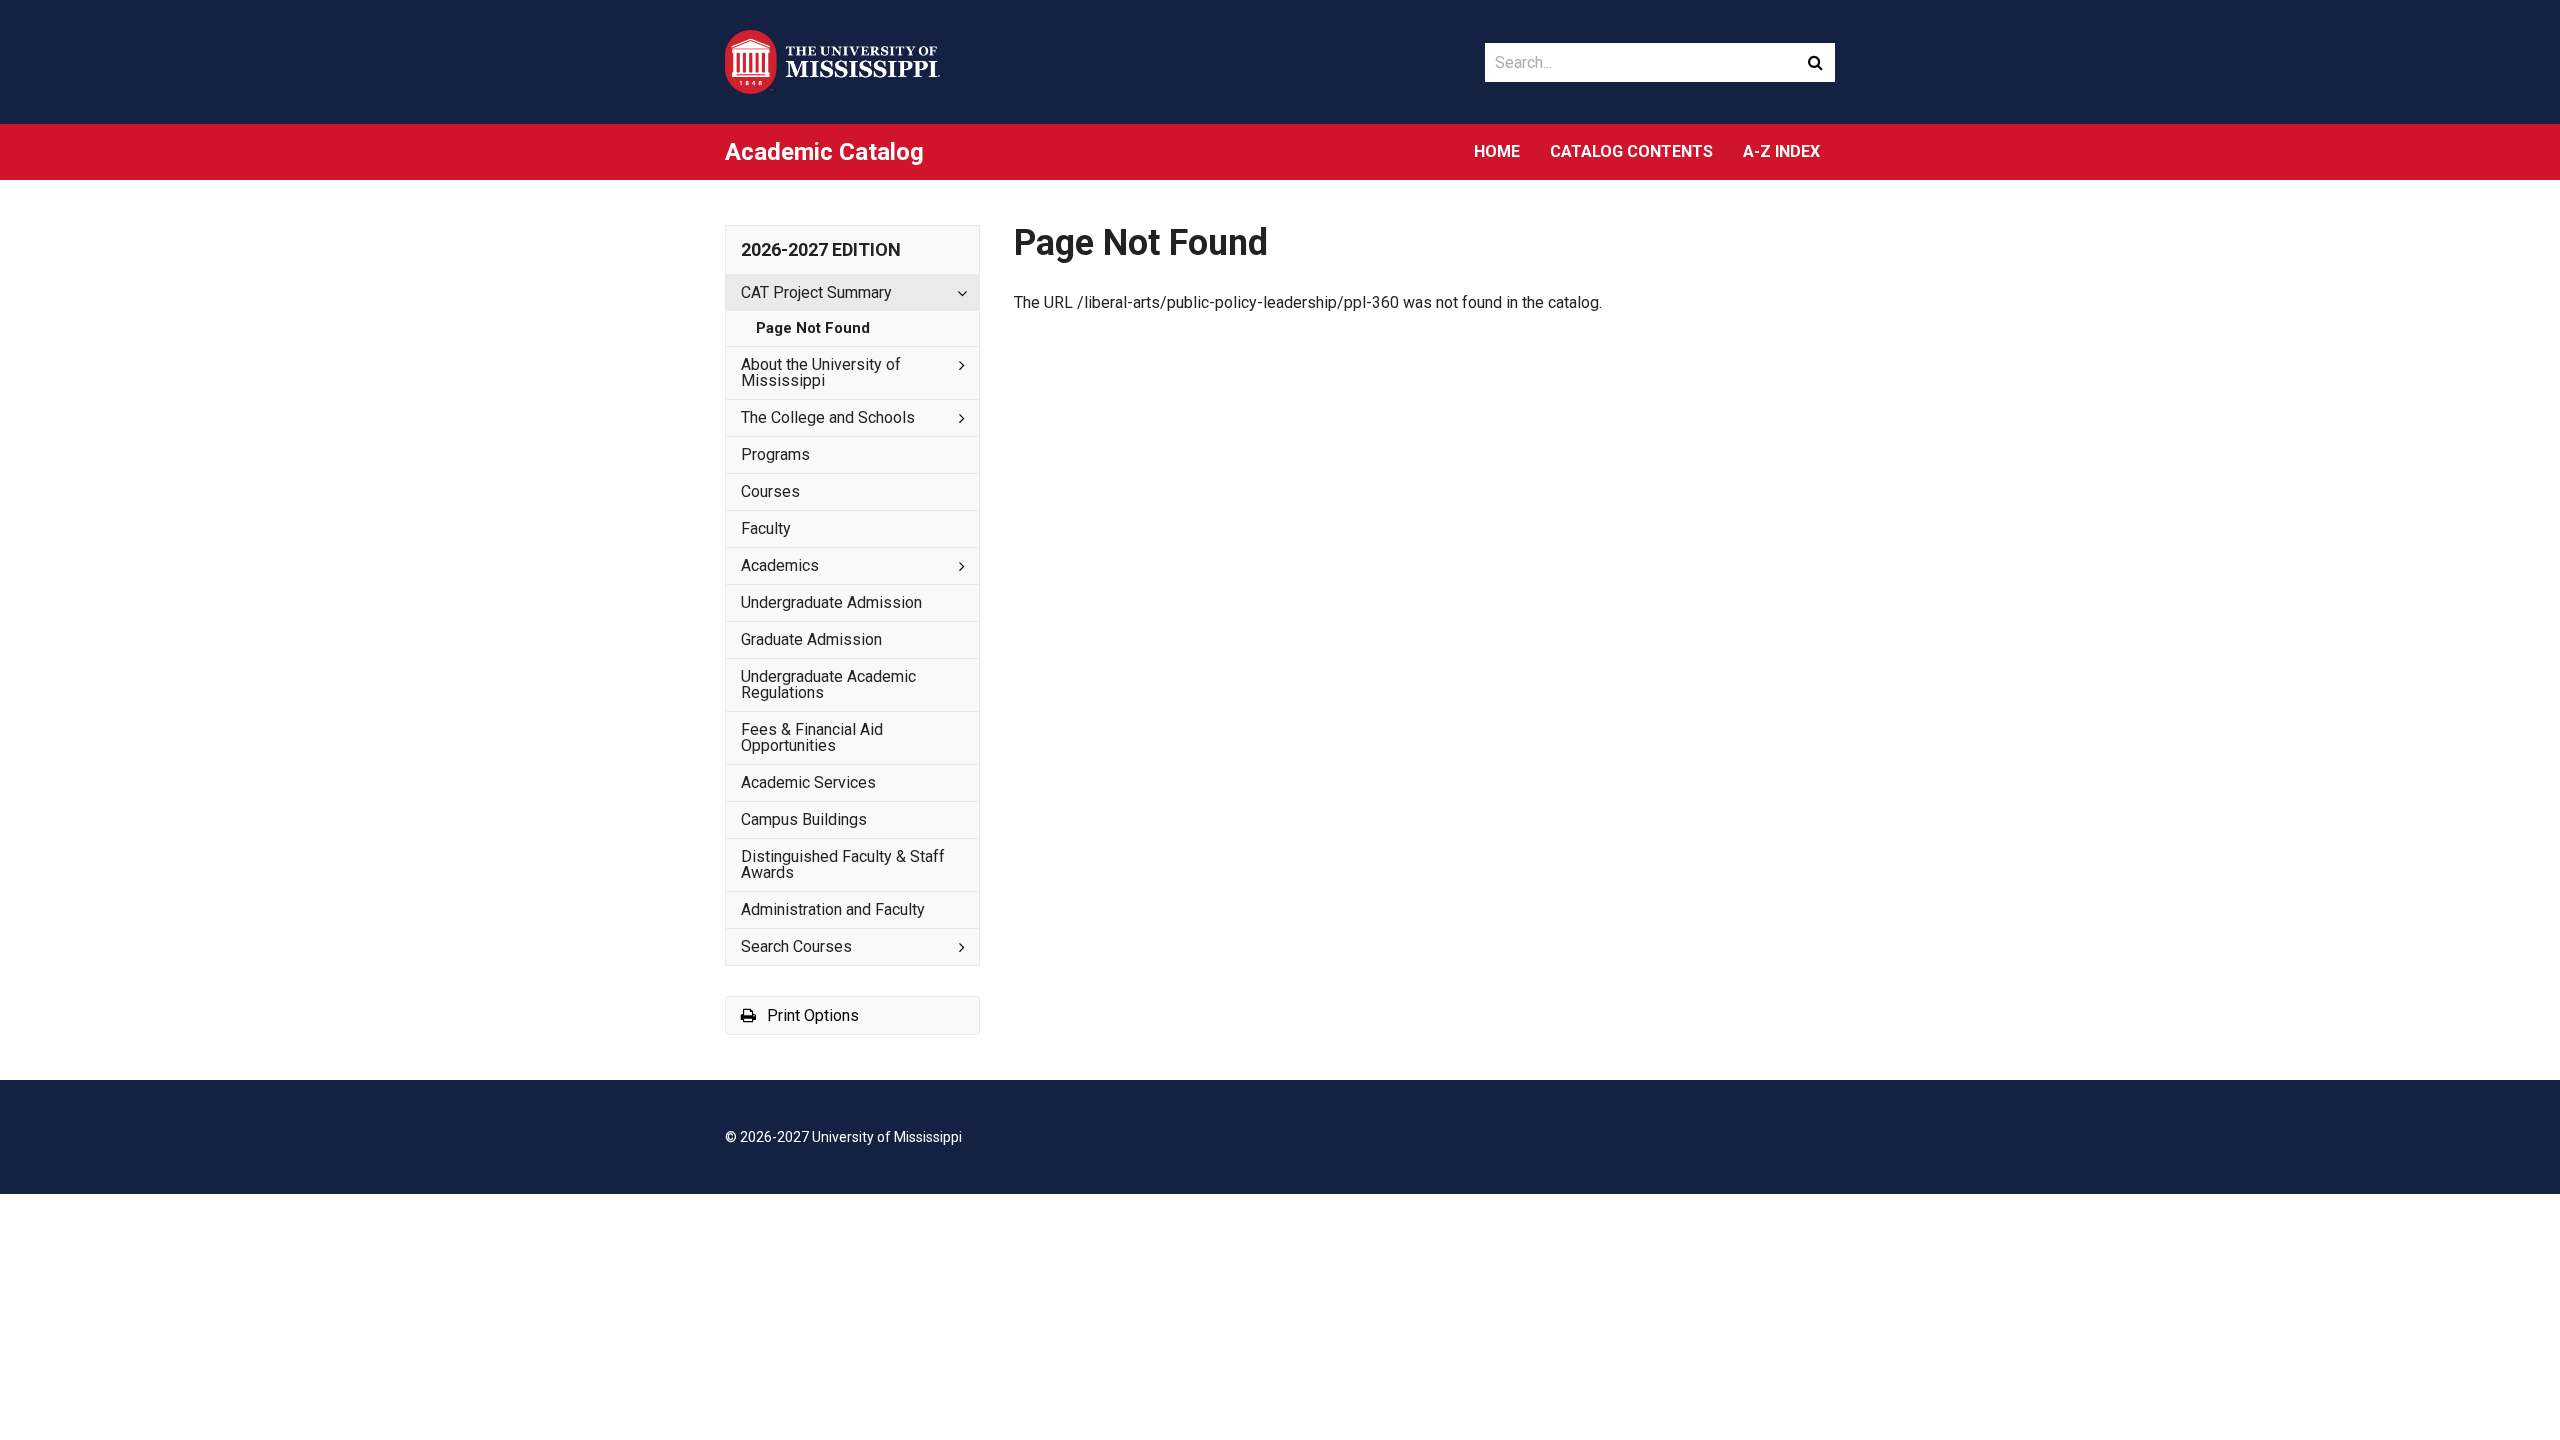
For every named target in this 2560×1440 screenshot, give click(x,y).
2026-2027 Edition (821, 249)
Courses (770, 491)
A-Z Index (1781, 151)
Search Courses (796, 946)
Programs (775, 454)
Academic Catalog (824, 152)
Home (1497, 151)
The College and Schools (828, 417)
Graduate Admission (811, 639)
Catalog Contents (1631, 151)
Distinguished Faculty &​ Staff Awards (843, 864)
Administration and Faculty (833, 909)
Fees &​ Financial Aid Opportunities (812, 737)
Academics (780, 565)
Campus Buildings (804, 819)
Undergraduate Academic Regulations (828, 684)
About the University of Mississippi (821, 372)
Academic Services (808, 782)
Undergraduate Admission (831, 602)
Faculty (766, 528)
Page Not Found (813, 328)
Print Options (811, 1015)
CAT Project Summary (816, 292)
